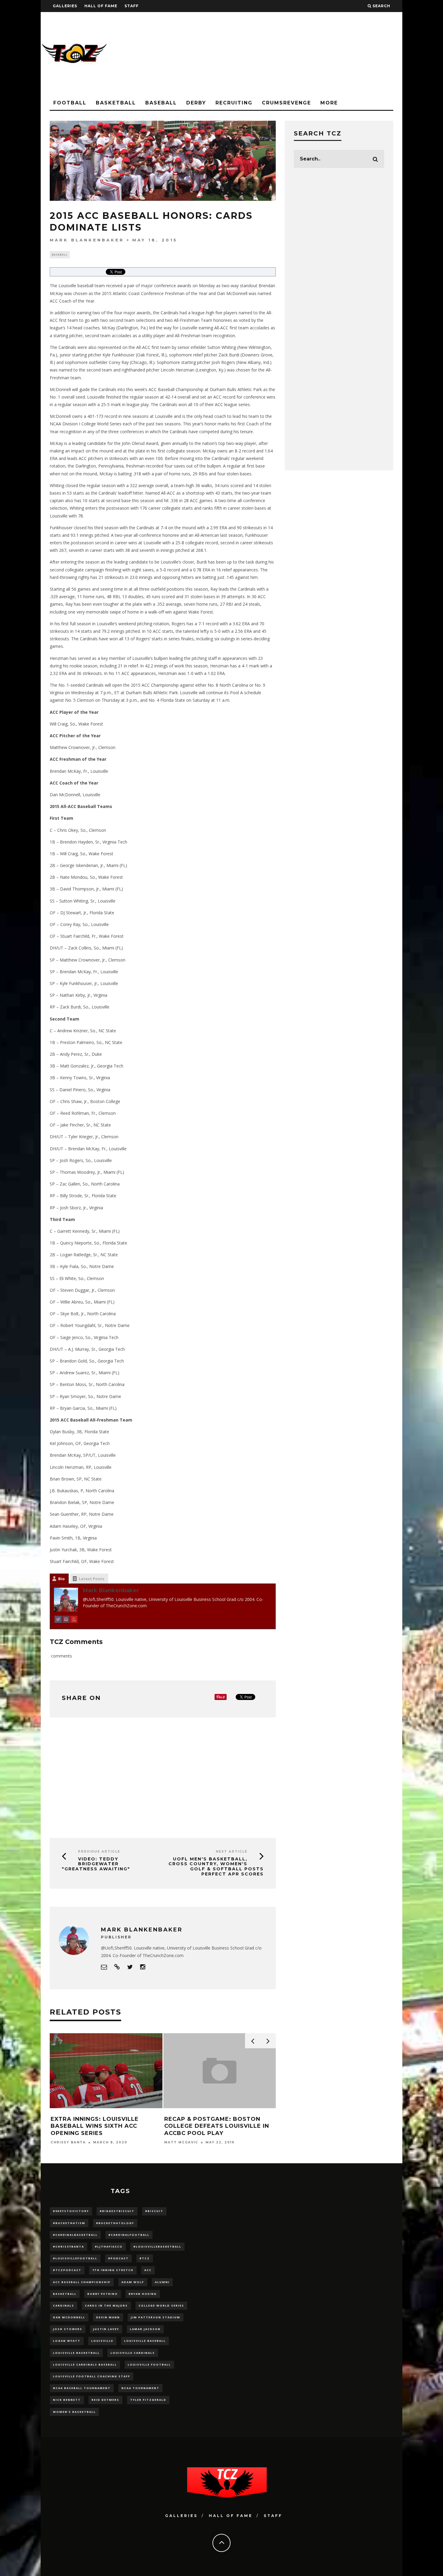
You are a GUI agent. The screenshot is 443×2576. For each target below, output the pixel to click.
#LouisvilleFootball (75, 2258)
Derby (196, 103)
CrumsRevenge (286, 103)
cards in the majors (106, 2306)
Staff (132, 6)
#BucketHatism (69, 2223)
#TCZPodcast (67, 2270)
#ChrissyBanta (69, 2247)
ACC (148, 2270)
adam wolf (133, 2282)
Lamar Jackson (145, 2329)
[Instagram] (66, 1620)
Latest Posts (91, 1579)
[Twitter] (58, 1620)
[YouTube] (74, 1620)
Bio (61, 1579)
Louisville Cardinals (133, 2353)
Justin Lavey (106, 2329)
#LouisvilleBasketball (157, 2247)
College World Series (161, 2306)
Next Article (232, 1852)
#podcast (118, 2258)
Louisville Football (149, 2365)
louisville (102, 2341)
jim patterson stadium (156, 2317)
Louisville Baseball (145, 2341)
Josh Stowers (68, 2329)
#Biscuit (154, 2211)
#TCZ (145, 2258)
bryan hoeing (143, 2294)
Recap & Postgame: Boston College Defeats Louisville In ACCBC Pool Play (98, 2126)
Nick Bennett (67, 2400)
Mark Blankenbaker (87, 240)
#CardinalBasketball (75, 2235)
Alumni (162, 2282)
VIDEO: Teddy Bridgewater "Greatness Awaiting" (96, 1864)
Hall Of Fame (101, 6)
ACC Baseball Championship (82, 2282)
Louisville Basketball (76, 2353)
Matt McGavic (62, 2142)
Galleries (65, 6)
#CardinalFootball (129, 2235)
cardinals (64, 2306)
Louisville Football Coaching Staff (92, 2376)
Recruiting (234, 103)
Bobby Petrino (103, 2294)
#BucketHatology (115, 2223)
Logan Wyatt (67, 2341)
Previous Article (99, 1852)
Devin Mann (108, 2317)
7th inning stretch (113, 2270)
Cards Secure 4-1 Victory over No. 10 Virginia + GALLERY (212, 2122)
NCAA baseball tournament (82, 2388)
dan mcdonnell (69, 2317)
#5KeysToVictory (71, 2211)
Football (70, 103)
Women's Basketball (74, 2412)
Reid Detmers (105, 2400)
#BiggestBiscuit (117, 2211)
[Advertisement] (293, 54)
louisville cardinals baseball (85, 2365)
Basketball (116, 103)
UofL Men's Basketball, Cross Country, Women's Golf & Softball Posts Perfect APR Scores (216, 1866)
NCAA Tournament (140, 2388)
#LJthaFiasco (109, 2247)
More (329, 103)
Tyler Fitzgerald (148, 2400)
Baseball (161, 103)
